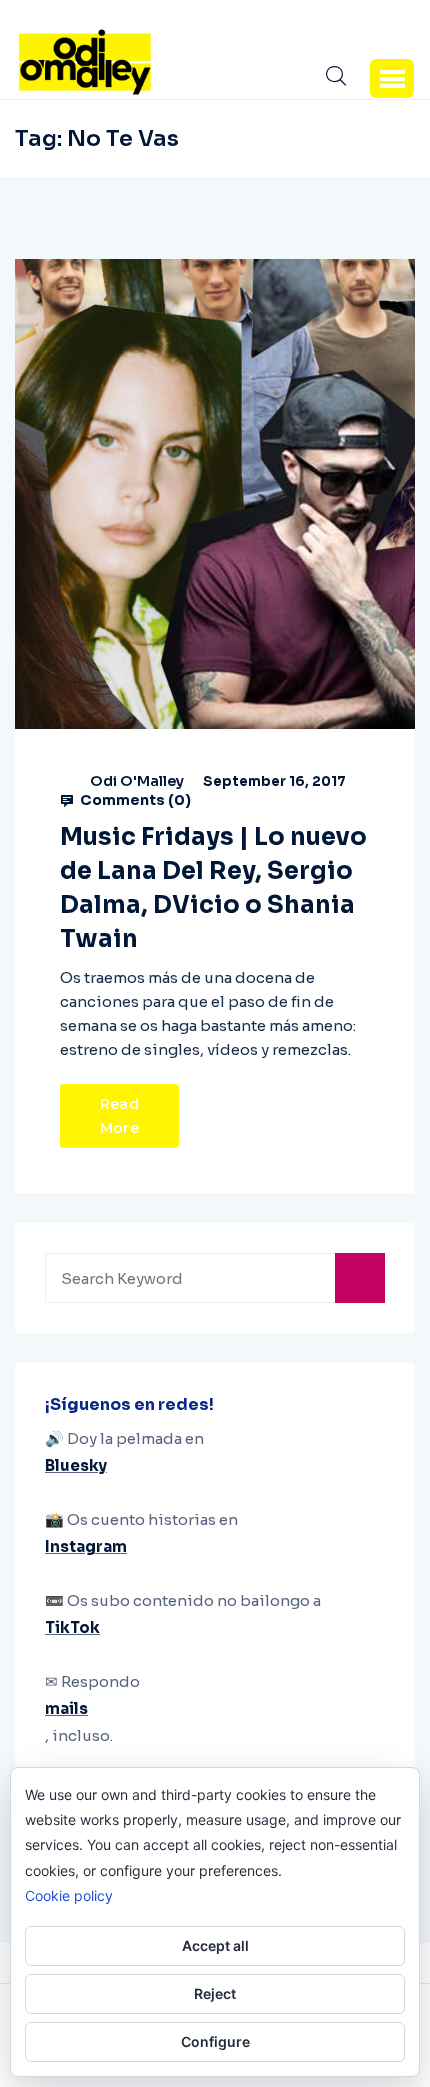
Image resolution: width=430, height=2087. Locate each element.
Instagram (86, 1546)
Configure (215, 2041)
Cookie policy (69, 1895)
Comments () (134, 800)
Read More (119, 1116)
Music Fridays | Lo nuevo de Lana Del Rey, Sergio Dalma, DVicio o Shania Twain (213, 888)
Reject (215, 1993)
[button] (392, 78)
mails (66, 1708)
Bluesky (76, 1465)
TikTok (72, 1627)
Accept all (215, 1945)
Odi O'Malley (137, 781)
